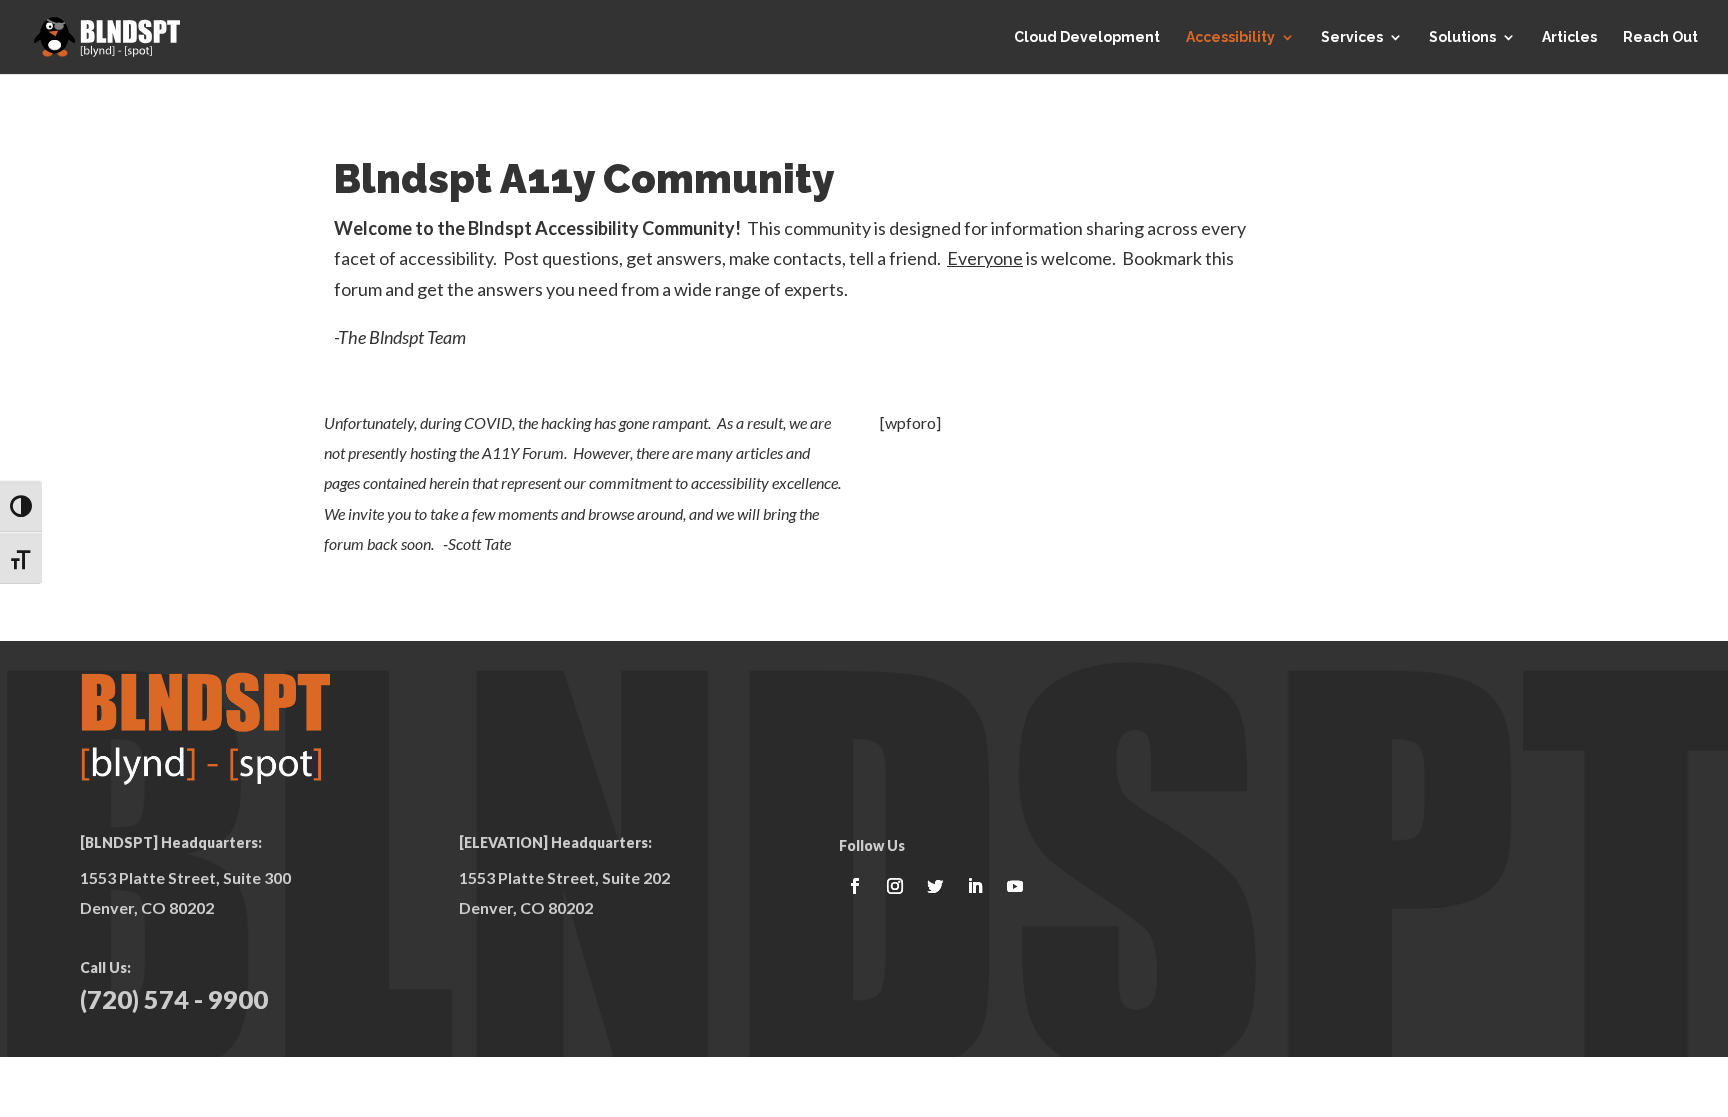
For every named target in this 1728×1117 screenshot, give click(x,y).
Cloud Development (1087, 37)
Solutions (1462, 37)
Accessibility (1230, 37)
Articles (1569, 37)
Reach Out (1660, 37)
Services (1352, 37)
